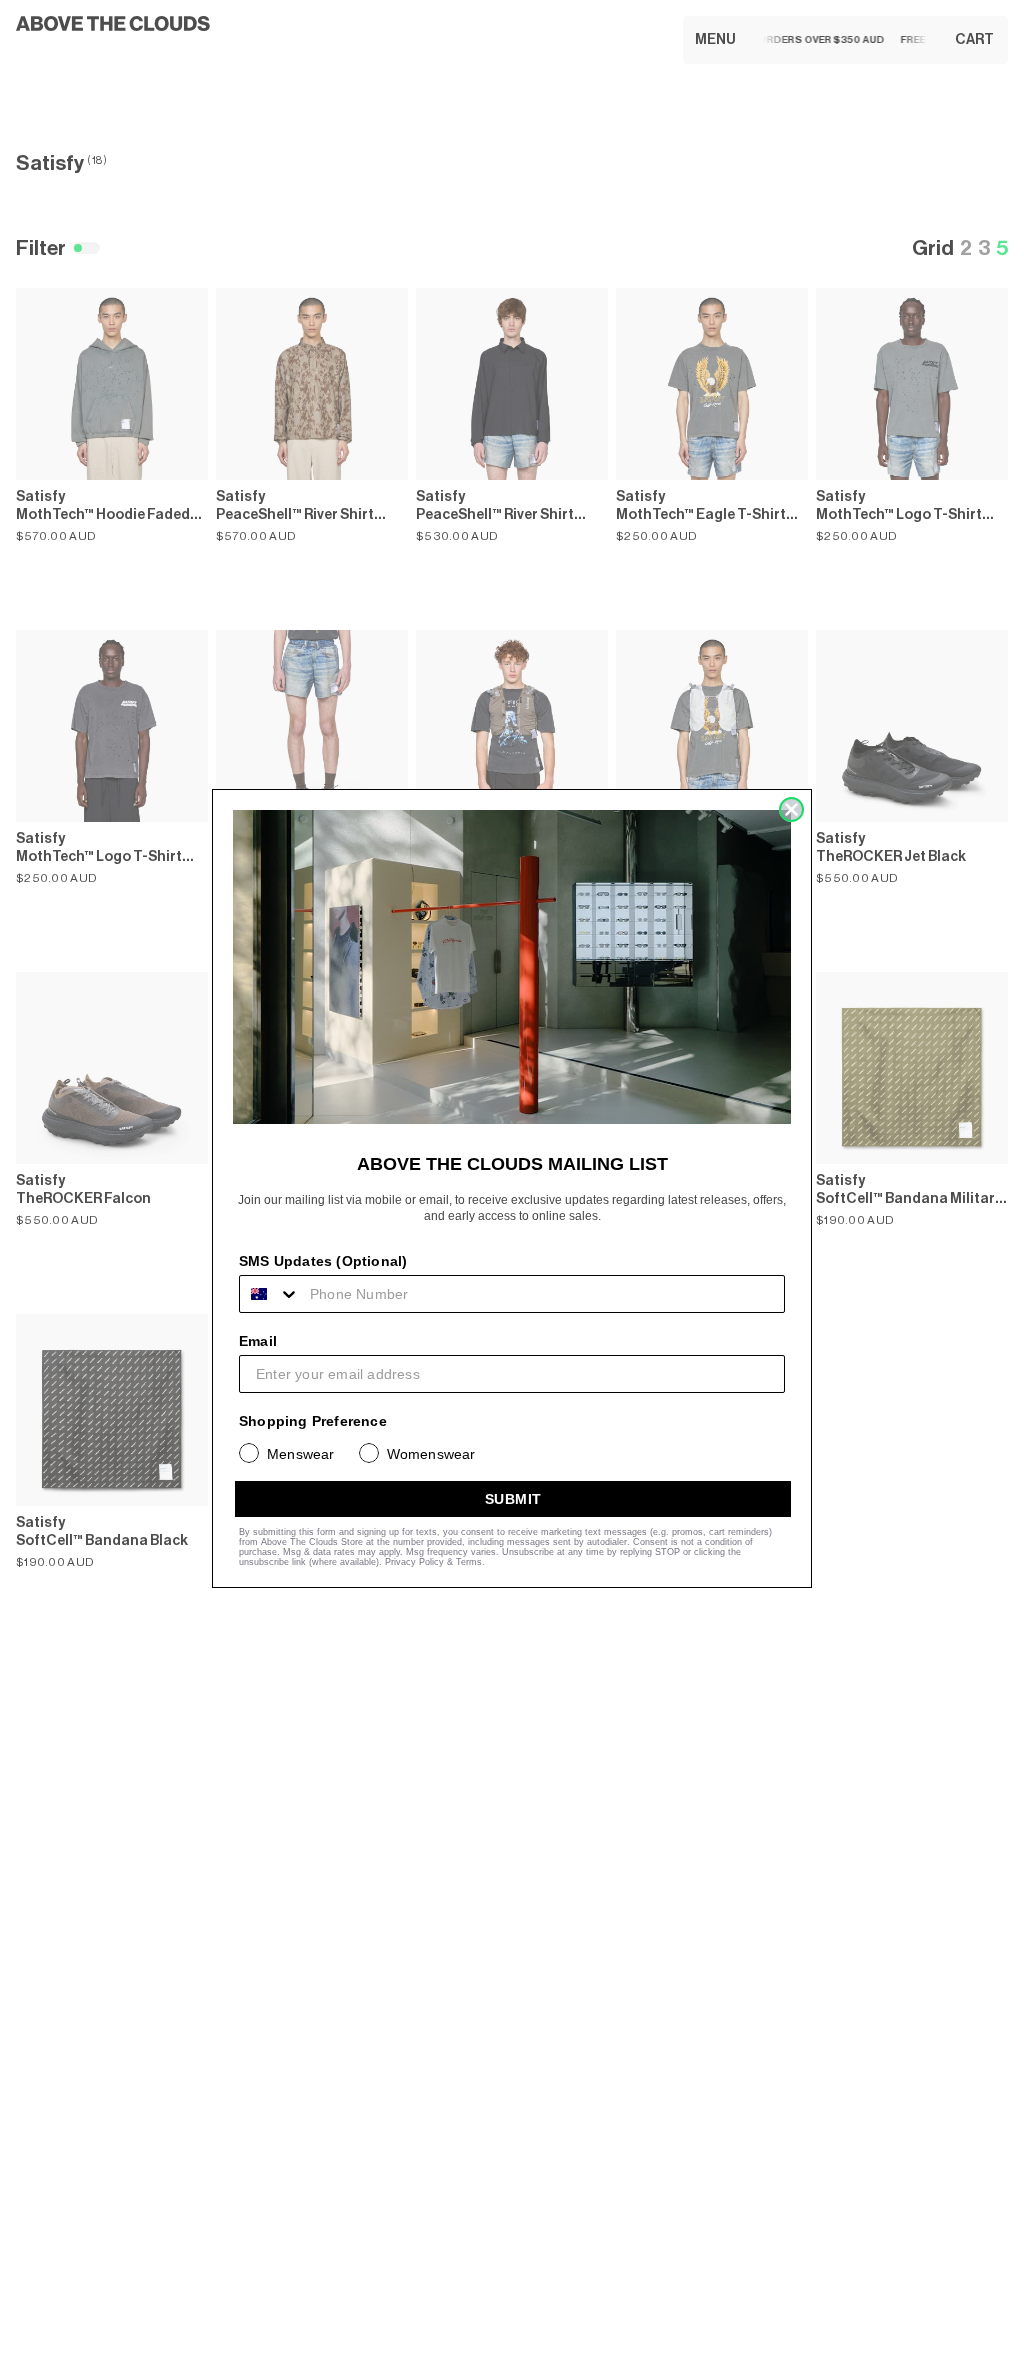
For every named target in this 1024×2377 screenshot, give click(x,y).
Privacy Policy (414, 1562)
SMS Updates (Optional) (323, 1261)
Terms (469, 1562)
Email (258, 1341)
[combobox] (270, 1294)
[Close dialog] (791, 809)
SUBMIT (513, 1499)
